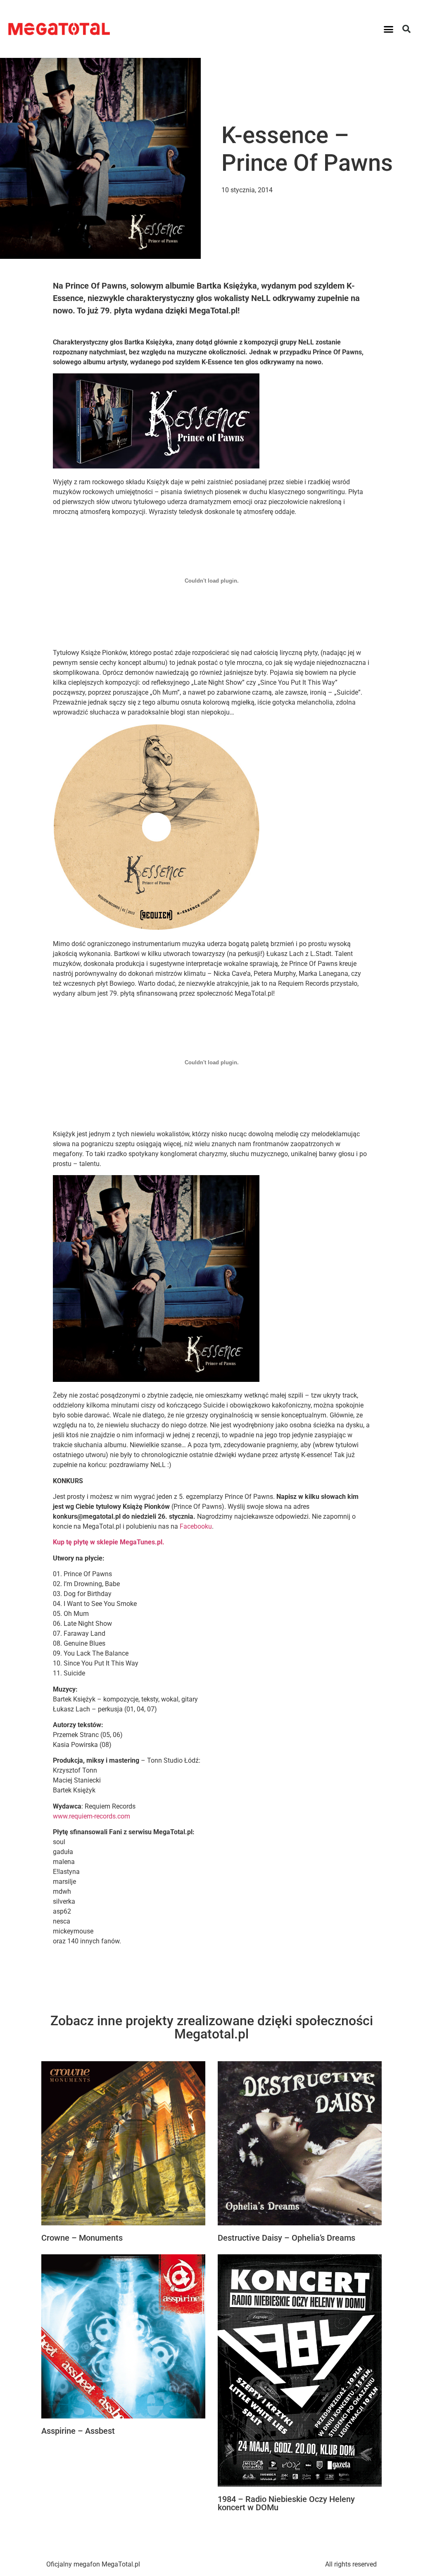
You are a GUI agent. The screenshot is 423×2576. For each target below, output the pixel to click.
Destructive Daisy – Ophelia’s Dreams (286, 2238)
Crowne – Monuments (82, 2238)
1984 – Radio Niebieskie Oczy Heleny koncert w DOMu (286, 2503)
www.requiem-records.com (91, 1816)
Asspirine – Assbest (78, 2431)
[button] (389, 29)
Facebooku (196, 1526)
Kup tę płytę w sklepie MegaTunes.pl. (109, 1542)
